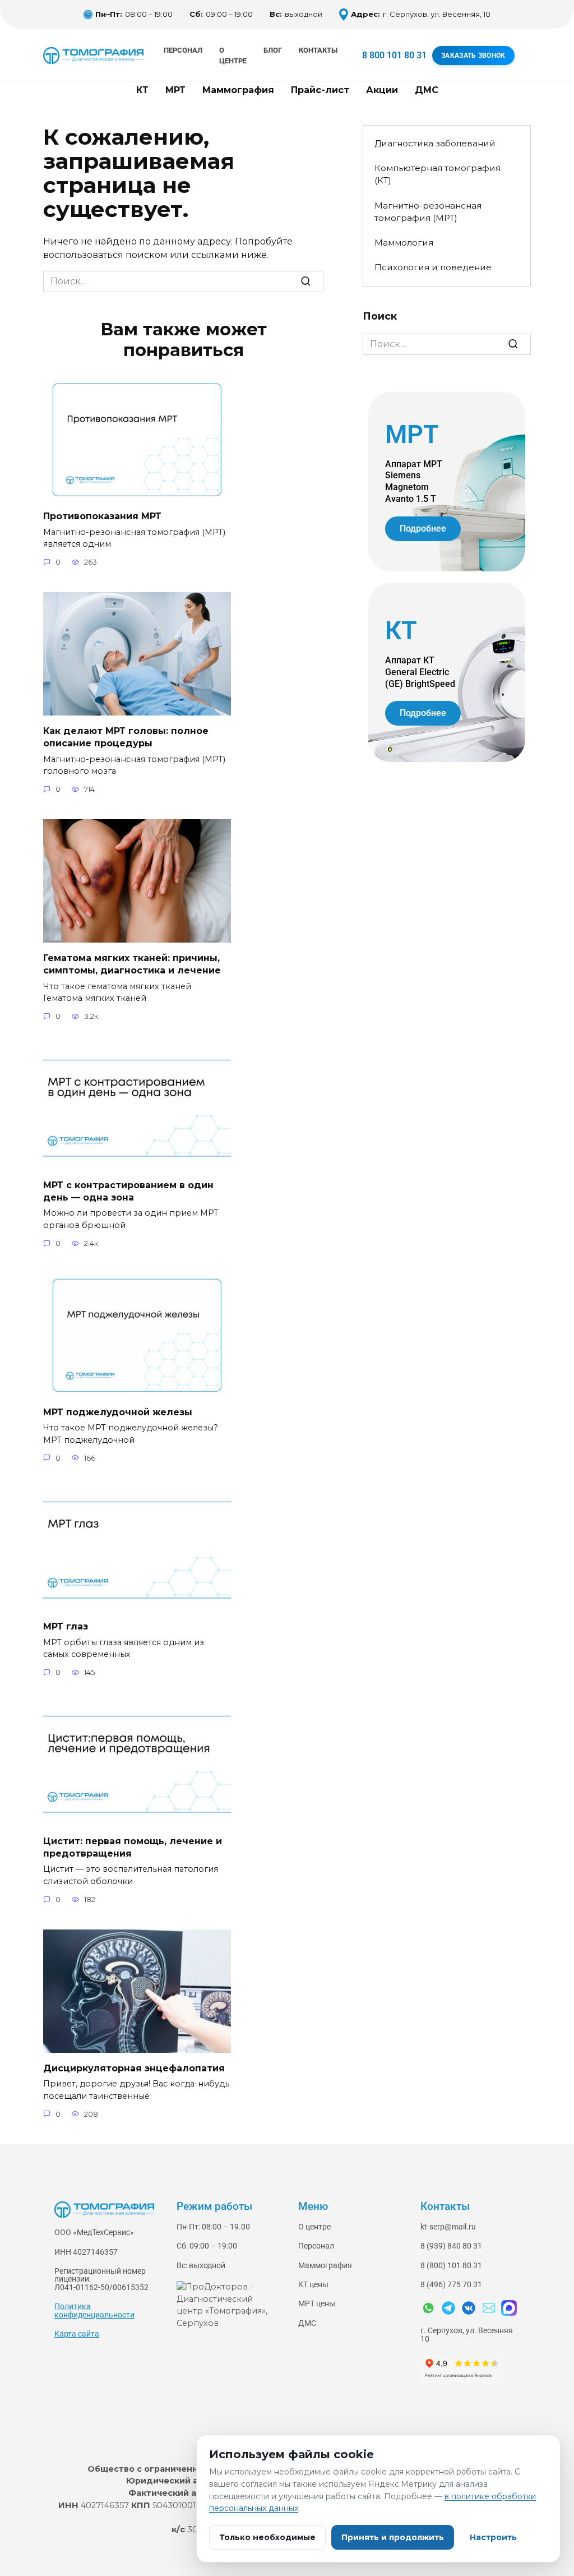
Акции (382, 90)
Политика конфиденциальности (94, 2310)
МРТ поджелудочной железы (118, 1412)
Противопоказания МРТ (102, 516)
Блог (273, 50)
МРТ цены (317, 2304)
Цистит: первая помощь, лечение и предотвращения (133, 1847)
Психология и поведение (433, 267)
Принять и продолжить (393, 2537)
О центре (314, 2227)
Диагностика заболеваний (435, 143)
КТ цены (313, 2285)
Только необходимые (267, 2537)
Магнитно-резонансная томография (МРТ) (428, 212)
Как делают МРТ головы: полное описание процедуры (126, 737)
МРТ (175, 90)
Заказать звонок (473, 56)
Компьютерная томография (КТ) (438, 174)
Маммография (238, 90)
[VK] (469, 2308)
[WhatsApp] (428, 2308)
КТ (142, 90)
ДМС (427, 90)
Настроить (493, 2537)
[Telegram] (448, 2308)
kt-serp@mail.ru (448, 2227)
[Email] (489, 2308)
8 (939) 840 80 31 (451, 2246)
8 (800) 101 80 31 (451, 2266)
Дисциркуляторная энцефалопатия (134, 2068)
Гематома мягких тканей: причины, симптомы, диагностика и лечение (132, 964)
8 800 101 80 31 (394, 55)
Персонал (183, 50)
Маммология (404, 243)
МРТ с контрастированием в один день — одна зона (128, 1191)
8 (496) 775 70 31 (451, 2285)
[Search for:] (183, 281)
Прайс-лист (320, 90)
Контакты (318, 50)
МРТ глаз (66, 1626)
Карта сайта (77, 2334)
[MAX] (509, 2308)
